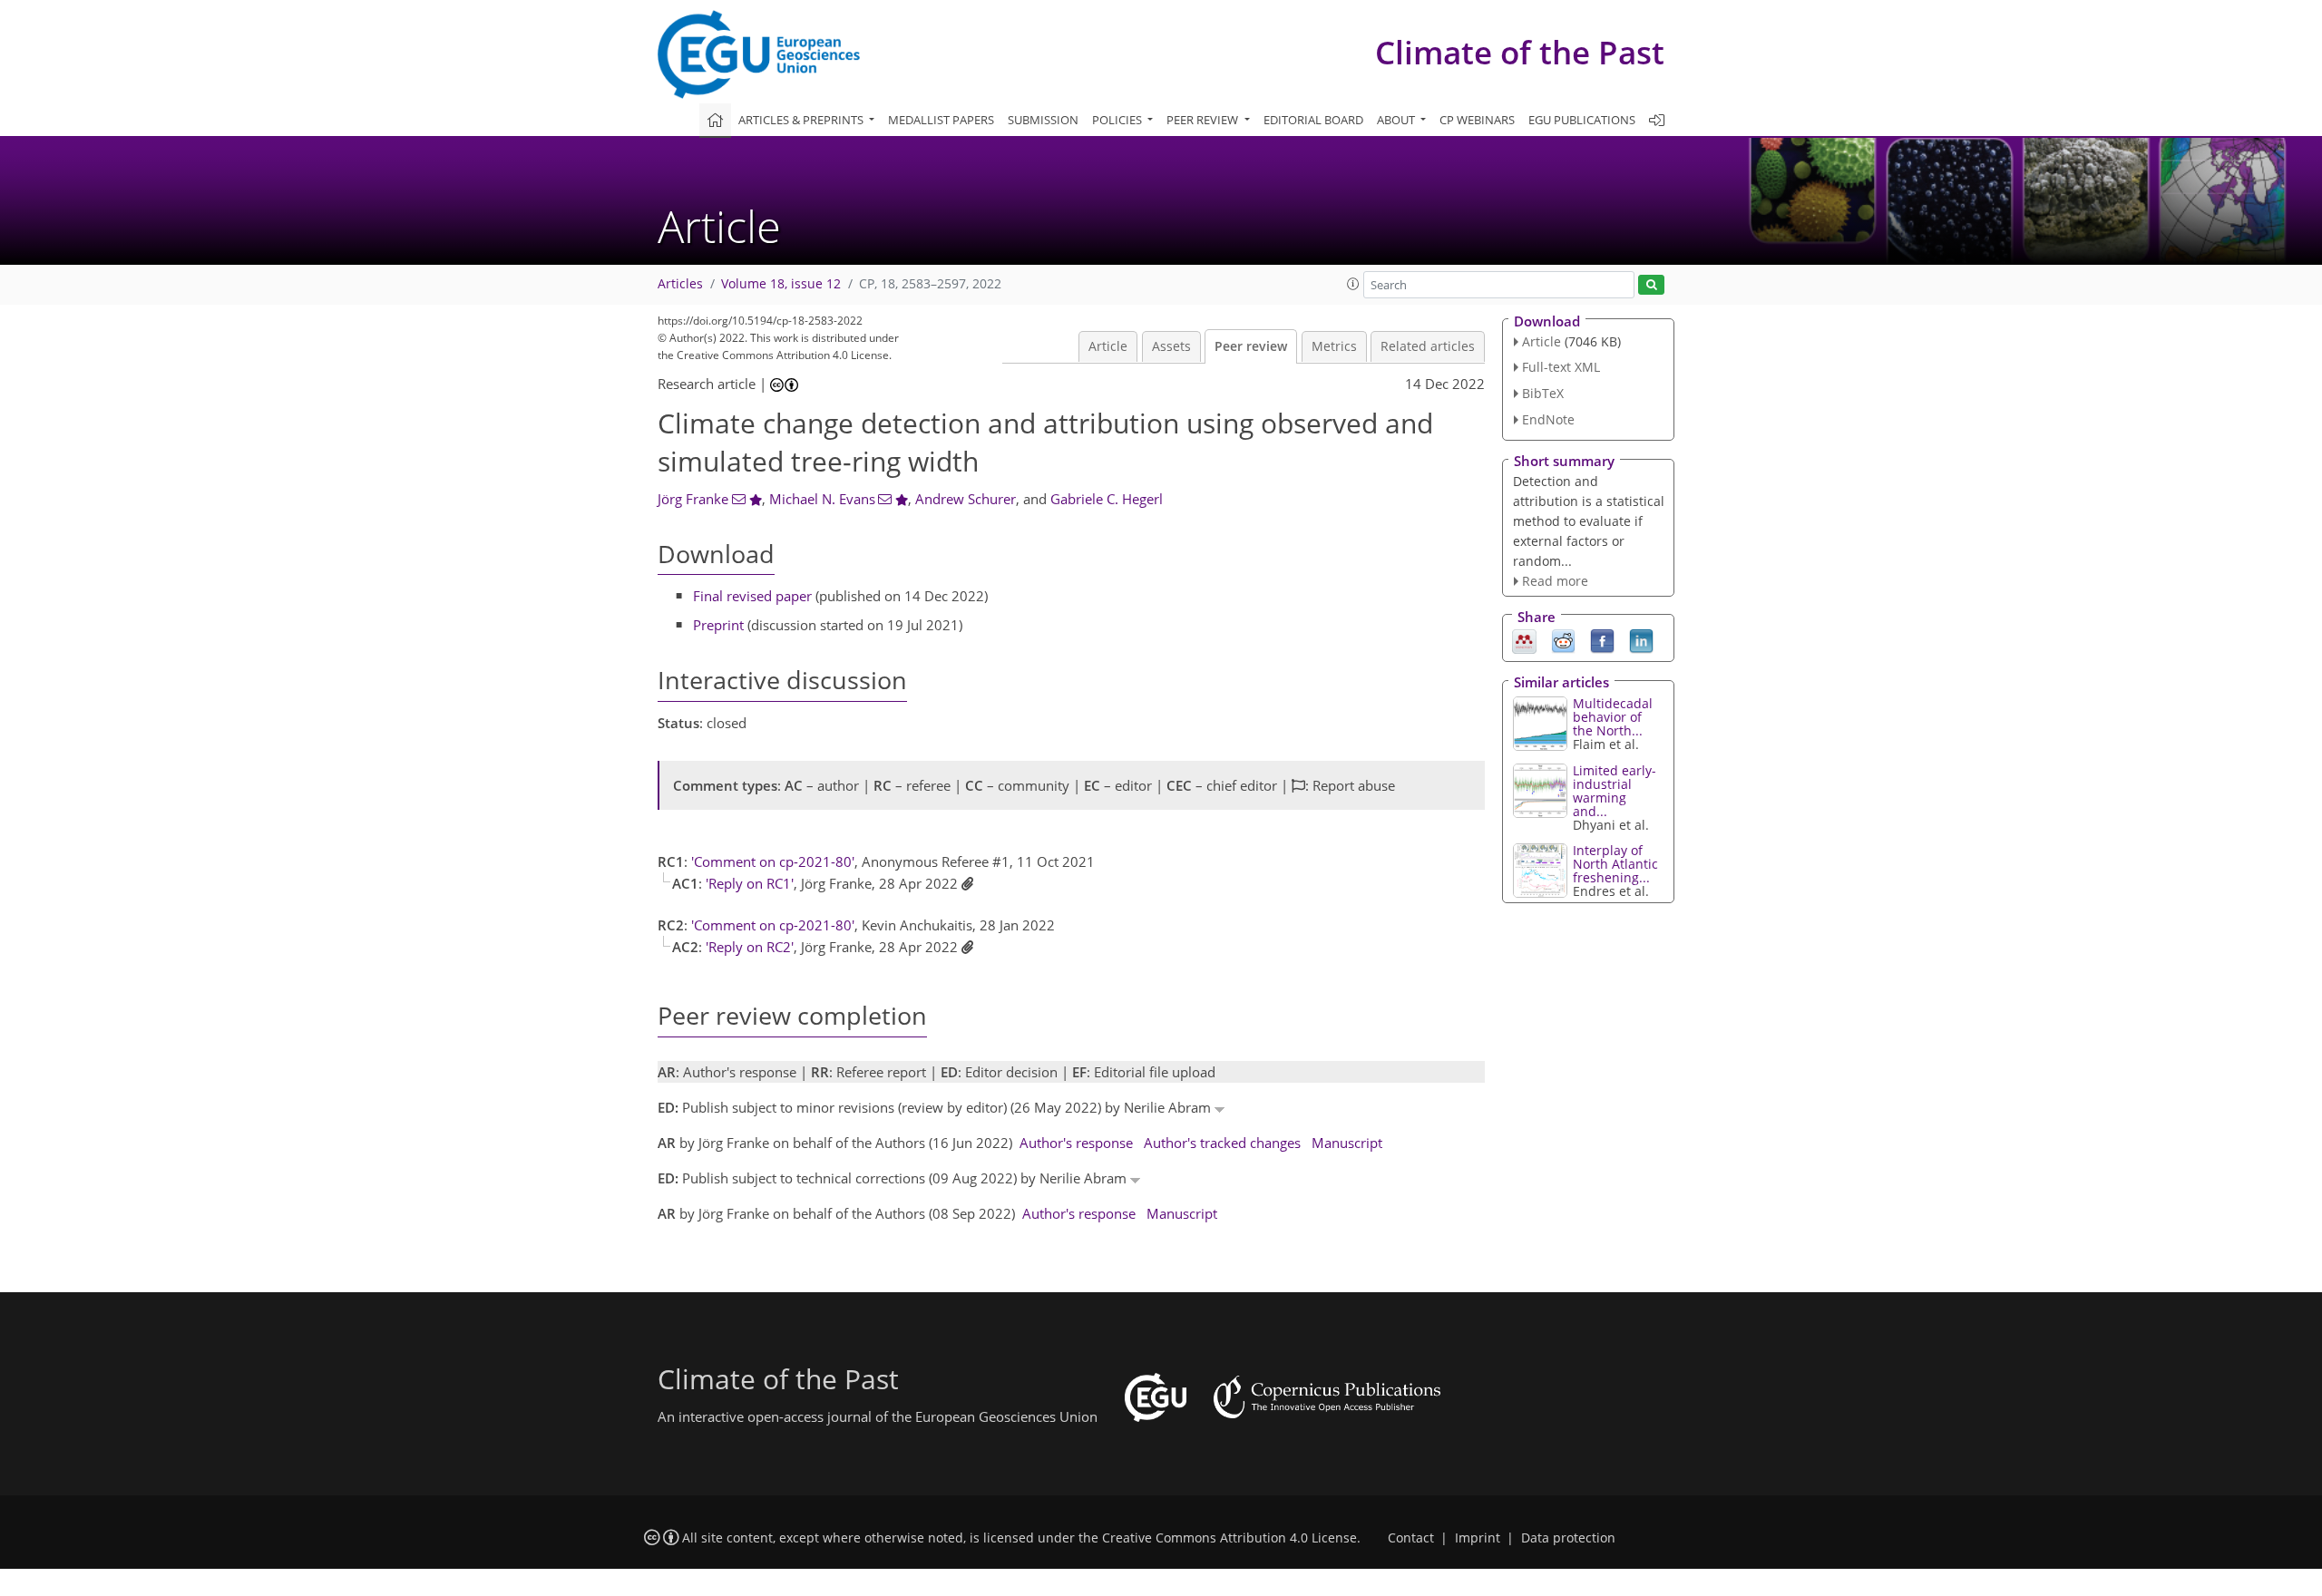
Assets (1171, 346)
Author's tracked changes (1222, 1143)
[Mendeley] (1524, 640)
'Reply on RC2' (750, 947)
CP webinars (1477, 120)
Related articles (1428, 346)
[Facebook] (1602, 640)
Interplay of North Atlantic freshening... (1615, 864)
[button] (1353, 284)
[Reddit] (1563, 640)
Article (1108, 346)
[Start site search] (1651, 285)
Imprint (1478, 1538)
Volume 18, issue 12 (781, 284)
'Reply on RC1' (750, 883)
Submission (1043, 120)
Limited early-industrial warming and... (1615, 791)
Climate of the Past (1520, 52)
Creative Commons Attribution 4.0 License (1229, 1538)
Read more (1555, 581)
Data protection (1568, 1538)
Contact (1411, 1538)
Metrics (1334, 346)
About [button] (1397, 120)
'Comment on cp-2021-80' (773, 861)
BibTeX (1543, 393)
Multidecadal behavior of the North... (1613, 717)
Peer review (1251, 346)
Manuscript (1347, 1143)
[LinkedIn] (1641, 640)
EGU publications (1582, 120)
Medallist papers (941, 120)
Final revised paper (752, 596)
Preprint (718, 625)
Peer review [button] (1204, 120)
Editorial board (1313, 120)
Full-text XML (1561, 367)
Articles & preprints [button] (802, 120)
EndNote (1548, 419)
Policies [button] (1118, 120)
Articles (680, 284)
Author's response (1076, 1143)
